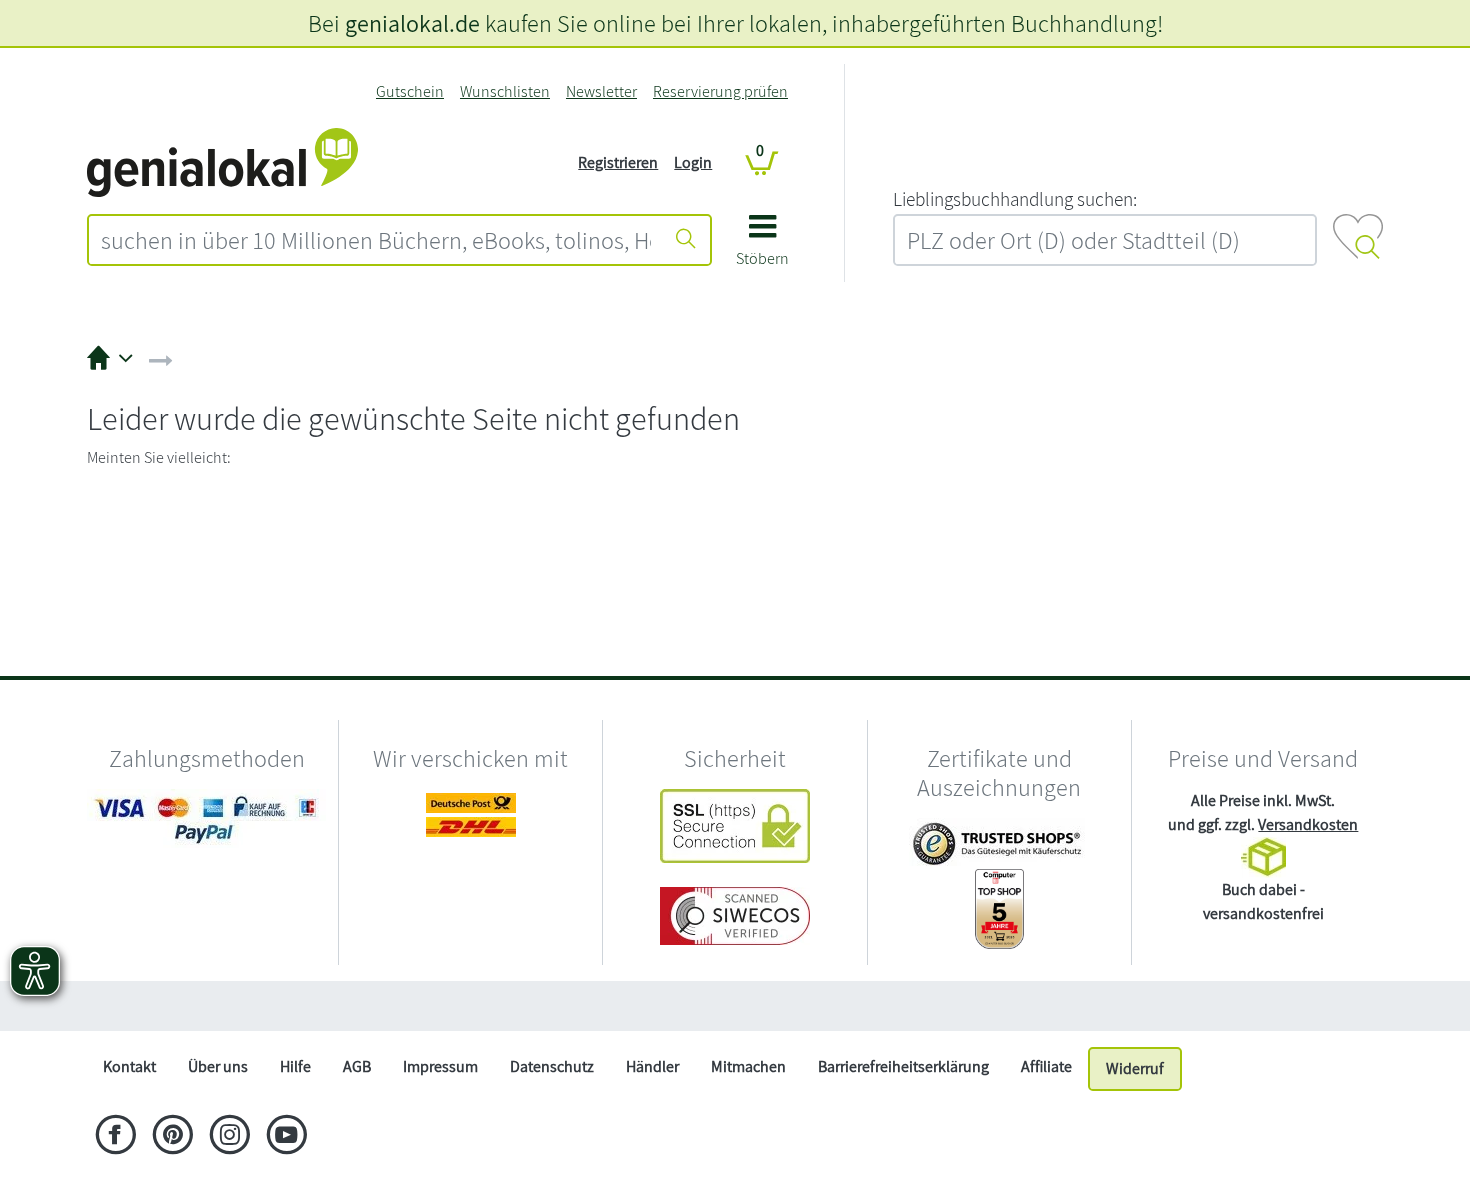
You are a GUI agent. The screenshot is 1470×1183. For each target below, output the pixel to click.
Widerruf (1135, 1068)
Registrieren (618, 162)
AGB (357, 1066)
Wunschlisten (505, 91)
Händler (652, 1066)
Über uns (218, 1066)
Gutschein (410, 91)
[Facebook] (115, 1137)
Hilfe (295, 1066)
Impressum (440, 1066)
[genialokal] (222, 161)
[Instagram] (229, 1137)
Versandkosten (1308, 824)
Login (693, 162)
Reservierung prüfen (720, 91)
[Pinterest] (172, 1137)
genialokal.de (412, 23)
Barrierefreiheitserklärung (903, 1066)
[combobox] (376, 240)
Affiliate (1046, 1066)
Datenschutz (552, 1066)
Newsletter (601, 91)
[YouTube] (286, 1137)
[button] (762, 247)
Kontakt (129, 1066)
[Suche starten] (686, 240)
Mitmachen (748, 1066)
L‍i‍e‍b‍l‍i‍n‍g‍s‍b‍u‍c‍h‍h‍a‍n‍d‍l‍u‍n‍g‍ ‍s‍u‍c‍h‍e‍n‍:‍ (1015, 199)
